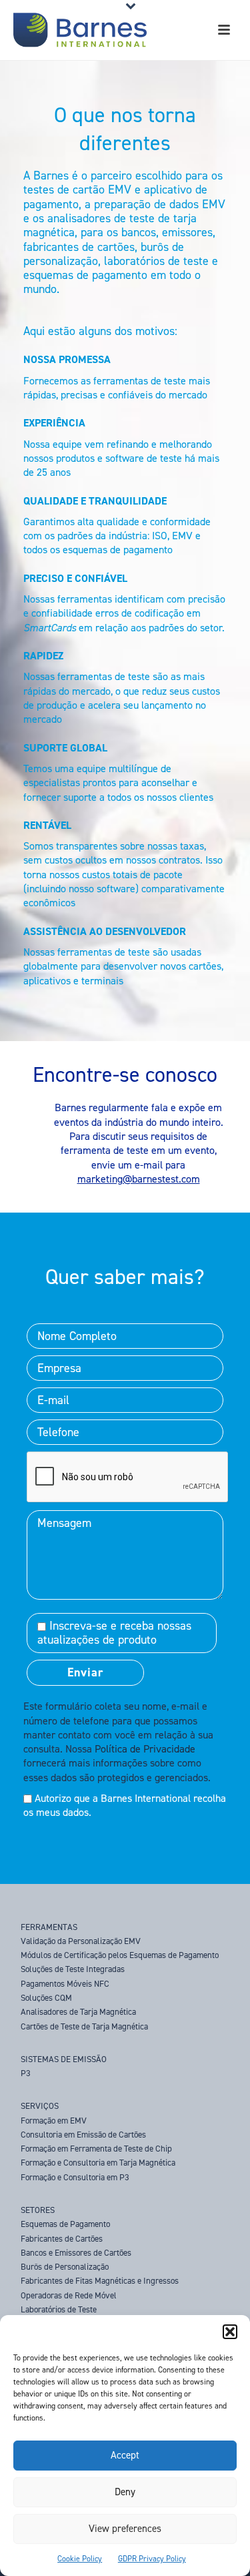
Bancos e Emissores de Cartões (76, 2253)
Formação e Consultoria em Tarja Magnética (98, 2163)
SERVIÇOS (40, 2106)
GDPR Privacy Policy (152, 2559)
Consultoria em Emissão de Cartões (83, 2135)
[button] (230, 2332)
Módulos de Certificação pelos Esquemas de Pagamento (120, 1955)
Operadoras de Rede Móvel (69, 2295)
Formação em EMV (54, 2121)
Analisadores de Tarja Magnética (78, 2012)
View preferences (125, 2529)
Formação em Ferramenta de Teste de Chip (96, 2149)
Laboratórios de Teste (59, 2309)
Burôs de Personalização (65, 2267)
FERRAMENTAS (49, 1927)
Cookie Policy (80, 2559)
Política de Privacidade (145, 1749)
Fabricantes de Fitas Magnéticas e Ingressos (100, 2281)
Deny (125, 2492)
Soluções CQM (46, 1998)
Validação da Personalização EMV (81, 1941)
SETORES (38, 2210)
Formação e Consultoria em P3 (75, 2177)
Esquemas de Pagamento (65, 2224)
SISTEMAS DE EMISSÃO (64, 2059)
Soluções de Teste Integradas (73, 1969)
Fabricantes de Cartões (62, 2239)
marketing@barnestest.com (139, 1179)
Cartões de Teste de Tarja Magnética (84, 2026)
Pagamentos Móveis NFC (65, 1984)
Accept (125, 2455)
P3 (26, 2073)
